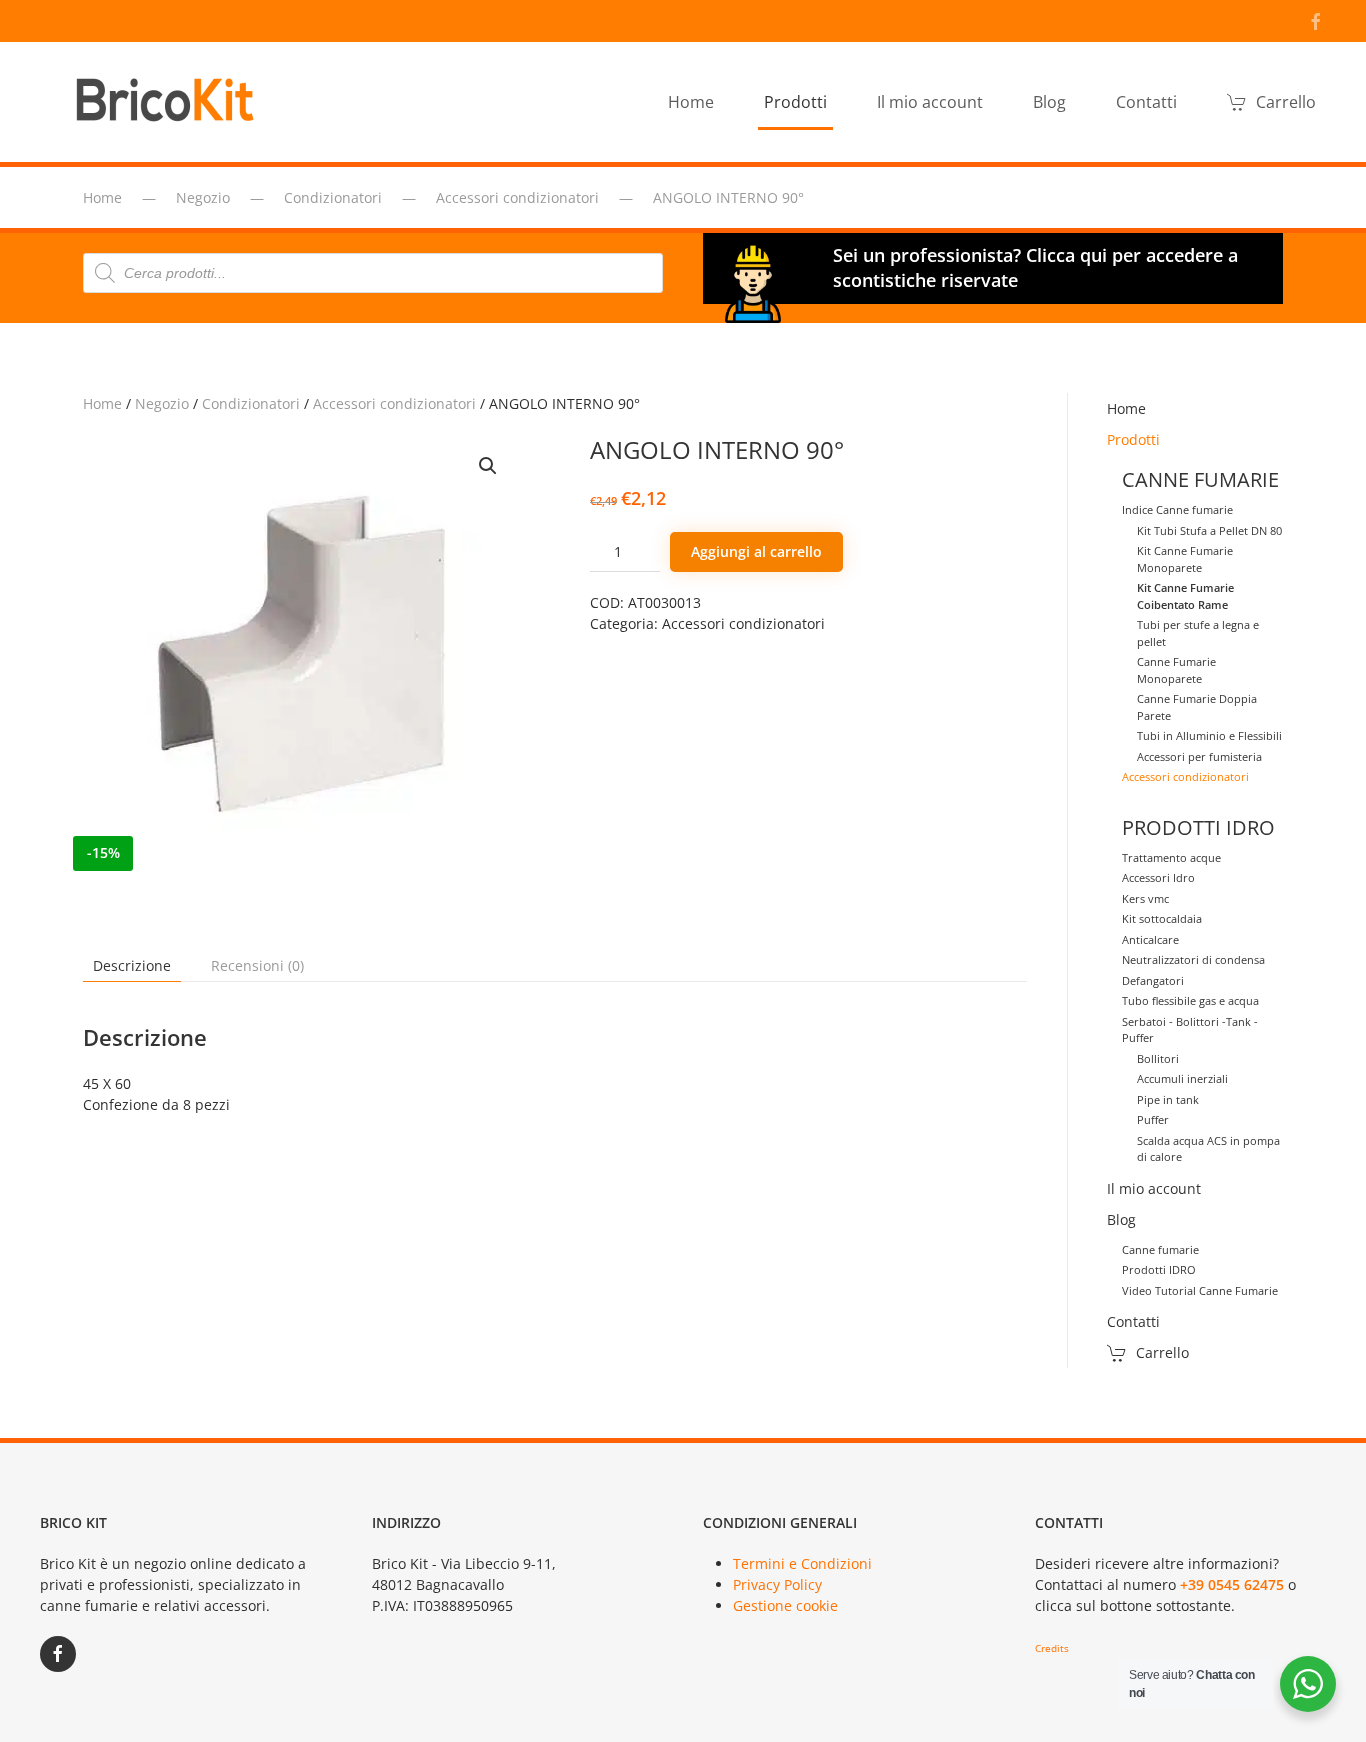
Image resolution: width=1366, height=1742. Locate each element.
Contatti (1146, 102)
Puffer (1153, 1119)
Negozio (162, 403)
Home (691, 102)
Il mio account (930, 102)
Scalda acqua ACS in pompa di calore (1208, 1149)
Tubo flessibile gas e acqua (1190, 1000)
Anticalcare (1150, 939)
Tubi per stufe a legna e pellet (1198, 633)
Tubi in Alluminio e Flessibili (1209, 735)
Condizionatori (251, 403)
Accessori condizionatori (394, 403)
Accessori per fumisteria (1199, 756)
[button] (488, 466)
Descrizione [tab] (132, 965)
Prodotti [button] (795, 102)
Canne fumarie (1160, 1249)
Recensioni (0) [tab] (257, 965)
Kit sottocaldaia (1162, 918)
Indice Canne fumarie (1177, 509)
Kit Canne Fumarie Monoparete (1185, 559)
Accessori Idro (1158, 877)
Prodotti (1133, 439)
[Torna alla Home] (170, 102)
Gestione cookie (785, 1605)
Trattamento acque (1171, 857)
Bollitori (1158, 1058)
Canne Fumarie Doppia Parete (1197, 707)
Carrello (1286, 102)
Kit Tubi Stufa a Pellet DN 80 (1209, 530)
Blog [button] (1049, 102)
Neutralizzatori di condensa (1193, 959)
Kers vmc (1145, 898)
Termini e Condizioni (802, 1563)
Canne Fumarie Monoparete (1176, 670)
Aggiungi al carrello (756, 551)
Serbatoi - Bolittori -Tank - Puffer (1190, 1030)
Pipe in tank (1168, 1099)
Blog (1121, 1219)
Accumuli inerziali (1182, 1078)
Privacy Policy (777, 1584)
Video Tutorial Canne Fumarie (1200, 1290)
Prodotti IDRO (1159, 1269)
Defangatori (1153, 980)
